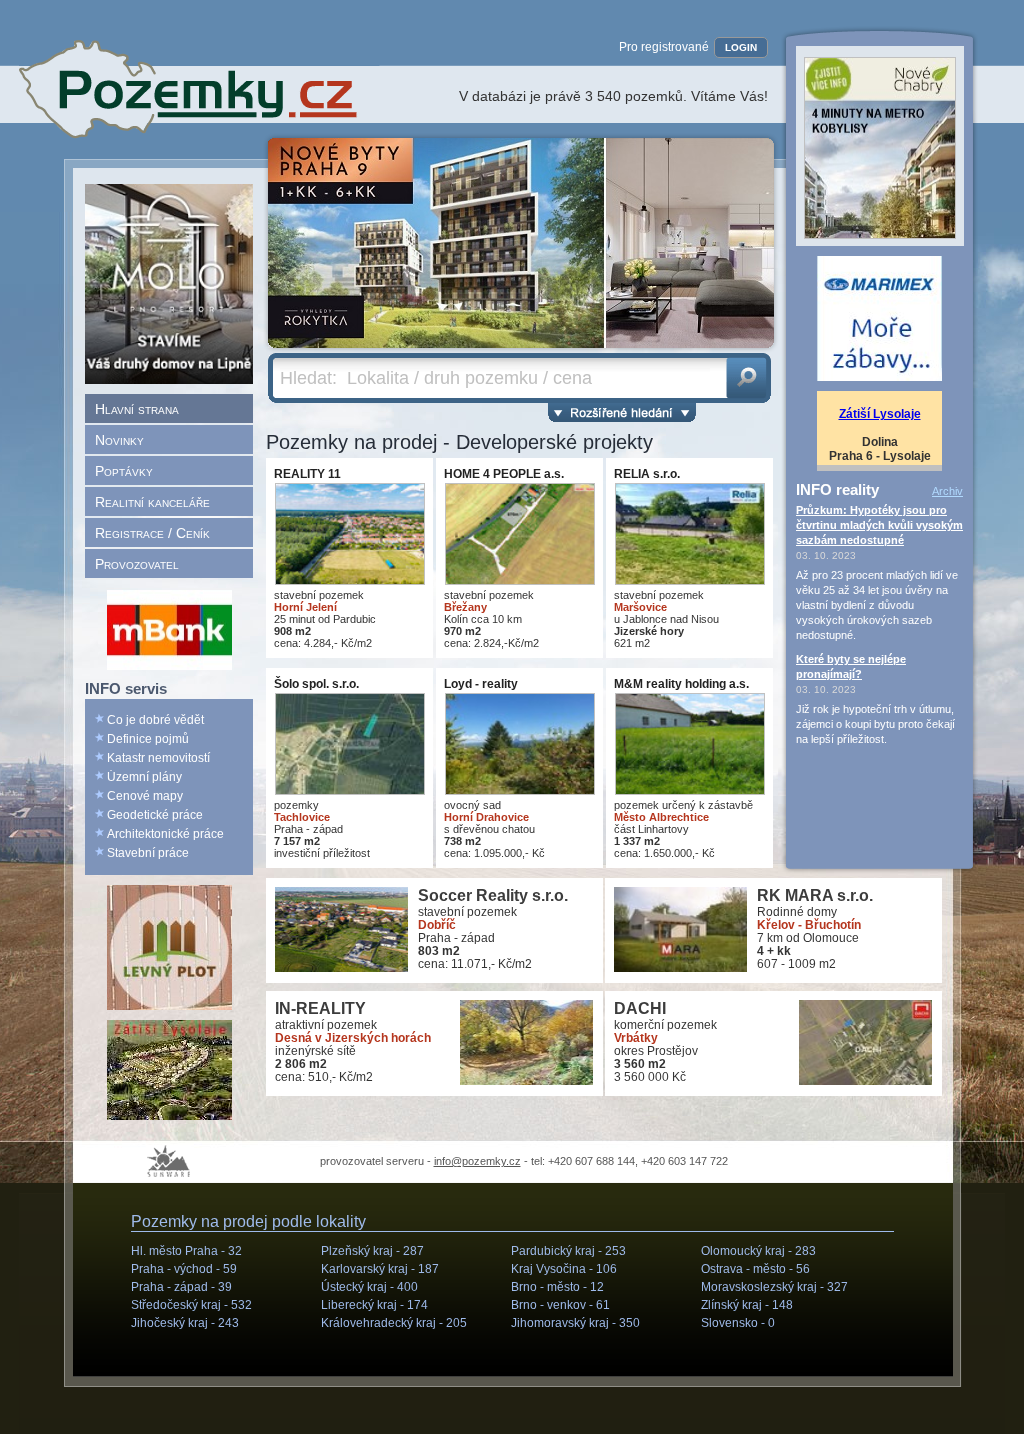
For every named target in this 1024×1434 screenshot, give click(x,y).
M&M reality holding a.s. (681, 684)
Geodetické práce (155, 815)
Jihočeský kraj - (185, 1323)
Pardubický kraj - (568, 1251)
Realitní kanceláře (152, 502)
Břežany (465, 607)
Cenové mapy (145, 796)
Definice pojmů (148, 739)
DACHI (640, 1008)
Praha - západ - (181, 1287)
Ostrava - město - (755, 1269)
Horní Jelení (305, 607)
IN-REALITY (320, 1008)
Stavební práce (148, 853)
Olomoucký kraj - (758, 1251)
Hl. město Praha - (186, 1251)
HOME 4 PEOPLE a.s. (504, 474)
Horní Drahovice (486, 817)
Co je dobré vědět (155, 720)
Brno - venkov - (560, 1305)
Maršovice (640, 607)
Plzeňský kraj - (372, 1251)
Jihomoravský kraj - (575, 1323)
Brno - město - (557, 1287)
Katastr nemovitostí (158, 758)
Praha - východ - (184, 1269)
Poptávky (124, 471)
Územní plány (144, 777)
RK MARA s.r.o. (815, 895)
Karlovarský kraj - (380, 1269)
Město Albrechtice (661, 817)
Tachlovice (302, 817)
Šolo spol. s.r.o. (316, 684)
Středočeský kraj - (191, 1305)
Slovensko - (738, 1323)
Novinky (119, 440)
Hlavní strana (137, 409)
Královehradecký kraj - (394, 1323)
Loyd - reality (481, 684)
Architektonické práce (165, 834)
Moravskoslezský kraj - (774, 1287)
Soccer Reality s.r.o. (493, 895)
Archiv (947, 491)
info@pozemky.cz (477, 1161)
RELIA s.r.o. (647, 474)
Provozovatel (137, 564)
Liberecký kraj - (374, 1305)
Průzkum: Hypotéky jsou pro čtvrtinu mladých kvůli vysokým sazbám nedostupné (879, 525)
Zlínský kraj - (747, 1305)
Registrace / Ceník (152, 533)
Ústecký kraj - (369, 1287)
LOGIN (741, 47)
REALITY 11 (307, 474)
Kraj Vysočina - (564, 1269)
